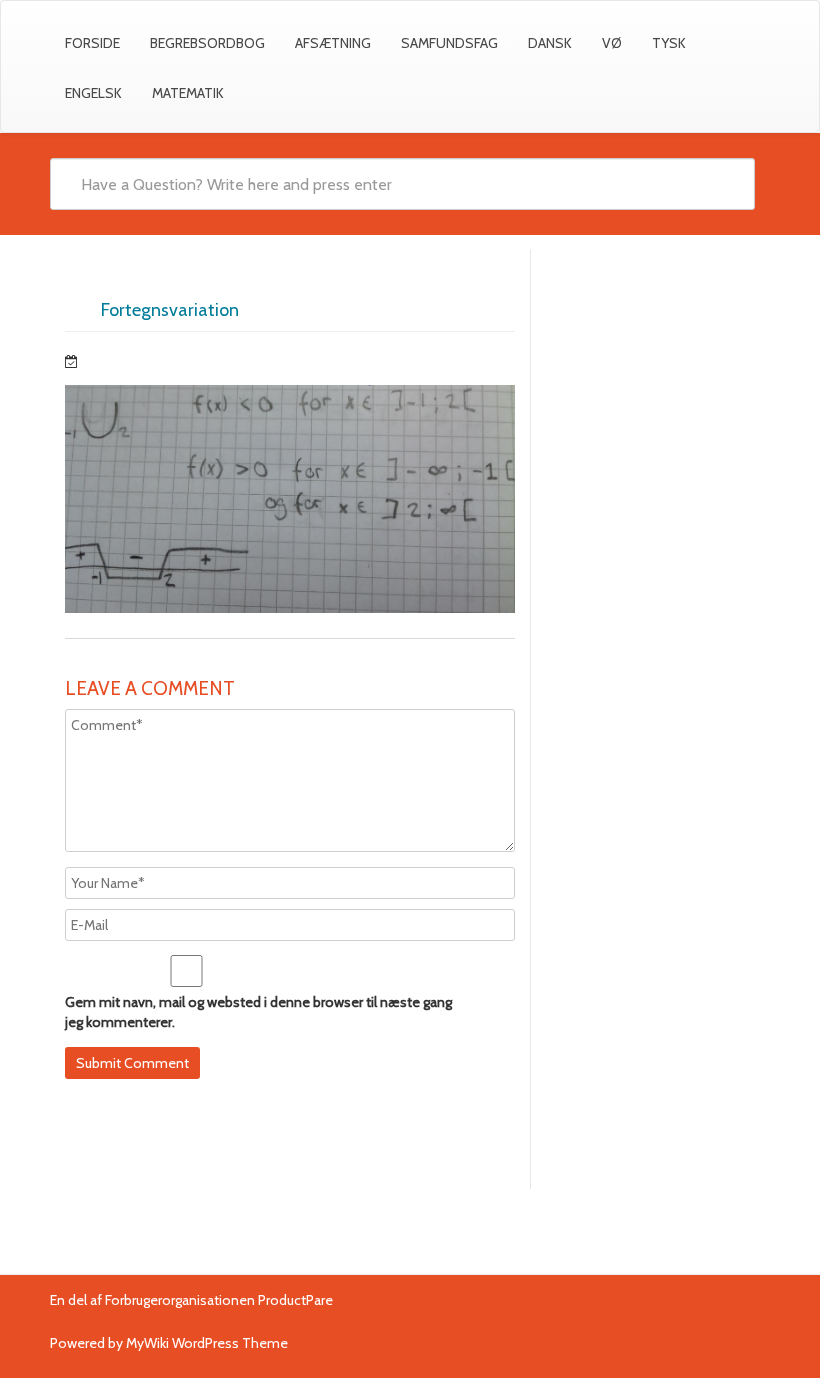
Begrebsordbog (207, 43)
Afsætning (333, 43)
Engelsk (93, 93)
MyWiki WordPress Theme (207, 1343)
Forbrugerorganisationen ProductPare (219, 1300)
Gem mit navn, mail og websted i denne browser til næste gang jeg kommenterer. (258, 1012)
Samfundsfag (449, 43)
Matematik (188, 93)
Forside (92, 43)
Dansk (550, 43)
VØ (612, 43)
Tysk (669, 43)
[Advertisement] (650, 369)
